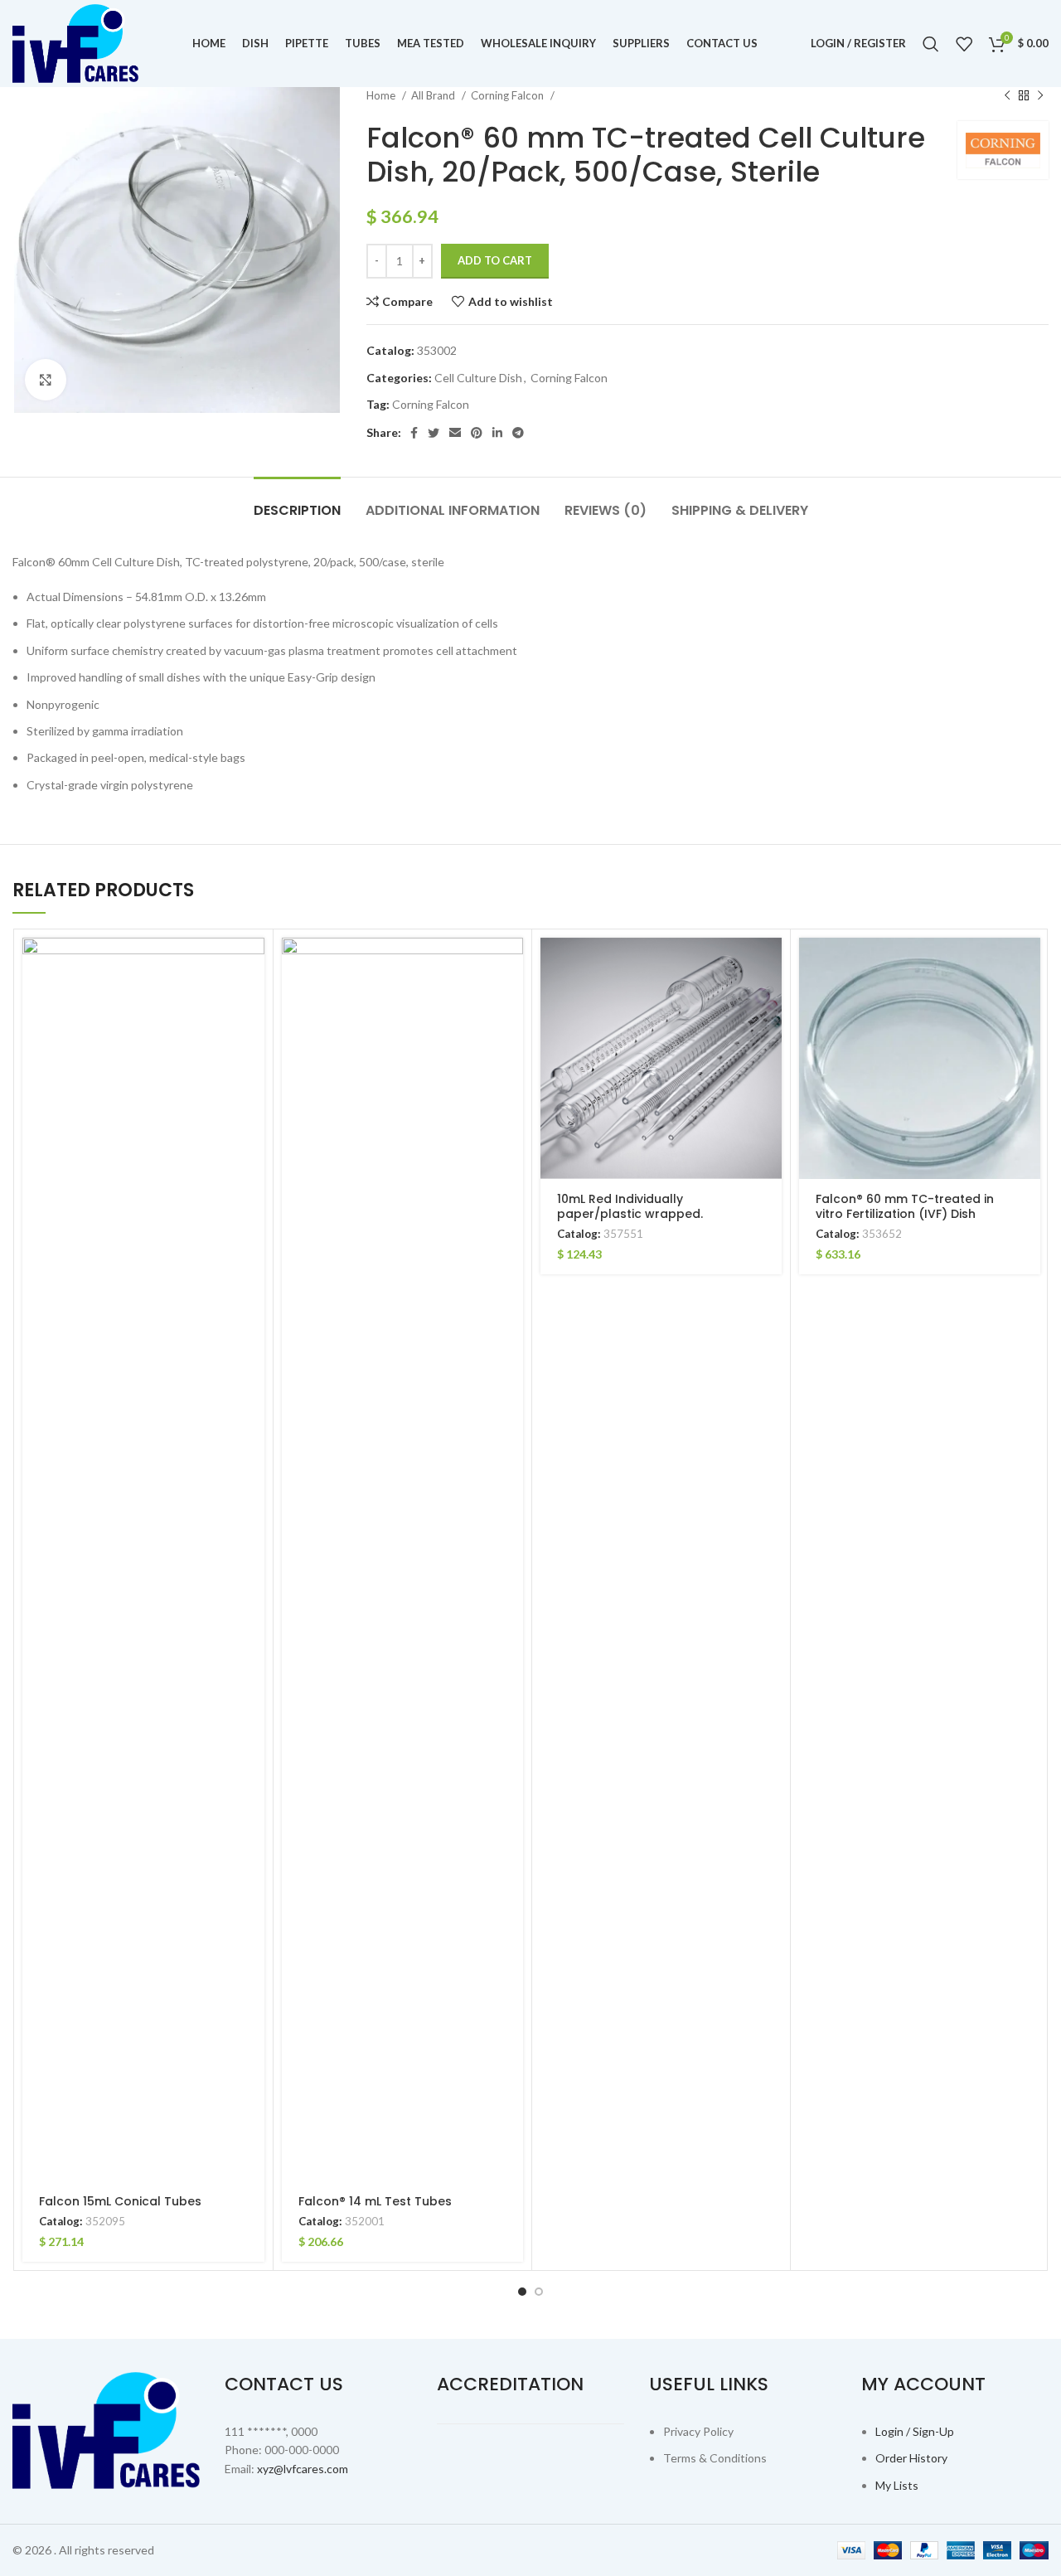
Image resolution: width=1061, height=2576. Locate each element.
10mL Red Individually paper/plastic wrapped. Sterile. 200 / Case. (630, 1214)
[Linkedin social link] (497, 433)
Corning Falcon (509, 95)
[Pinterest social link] (477, 433)
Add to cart (495, 260)
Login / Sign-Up (915, 2431)
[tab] (297, 502)
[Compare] (252, 1039)
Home (382, 95)
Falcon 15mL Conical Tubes (120, 2201)
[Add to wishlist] (252, 1077)
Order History (911, 2458)
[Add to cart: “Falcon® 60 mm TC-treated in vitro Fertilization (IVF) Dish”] (1028, 965)
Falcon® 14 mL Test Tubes (375, 2201)
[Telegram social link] (518, 433)
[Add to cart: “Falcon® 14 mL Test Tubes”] (511, 965)
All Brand (434, 95)
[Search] (931, 44)
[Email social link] (455, 433)
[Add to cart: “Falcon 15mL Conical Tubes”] (252, 965)
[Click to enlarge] (46, 380)
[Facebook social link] (414, 433)
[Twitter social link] (434, 433)
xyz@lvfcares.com (303, 2469)
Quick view (252, 1002)
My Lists (897, 2485)
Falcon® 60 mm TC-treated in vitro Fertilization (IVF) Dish (905, 1206)
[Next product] (1040, 96)
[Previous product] (1007, 96)
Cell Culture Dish (478, 378)
